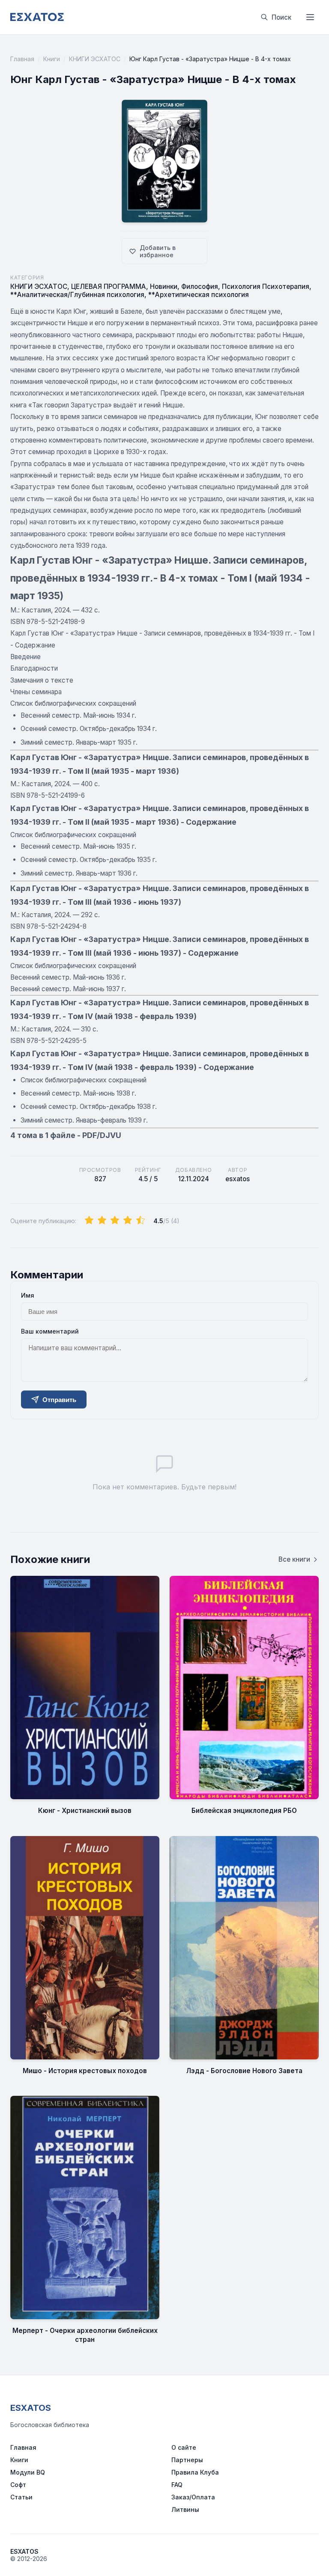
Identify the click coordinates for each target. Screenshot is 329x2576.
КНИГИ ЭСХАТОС (95, 59)
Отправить (59, 1400)
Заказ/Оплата (193, 2497)
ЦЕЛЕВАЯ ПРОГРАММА (109, 287)
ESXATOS (31, 2408)
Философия (200, 287)
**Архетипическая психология (199, 295)
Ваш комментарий (50, 1331)
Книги (52, 59)
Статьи (21, 2497)
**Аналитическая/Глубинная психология (77, 295)
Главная (22, 59)
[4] (128, 1221)
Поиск (281, 17)
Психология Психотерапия (266, 287)
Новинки (164, 287)
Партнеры (187, 2460)
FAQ (177, 2485)
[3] (115, 1221)
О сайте (184, 2447)
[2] (102, 1221)
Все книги (294, 1559)
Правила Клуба (195, 2472)
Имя (28, 1295)
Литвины (185, 2509)
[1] (89, 1221)
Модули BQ (28, 2472)
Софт (18, 2485)
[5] (141, 1221)
